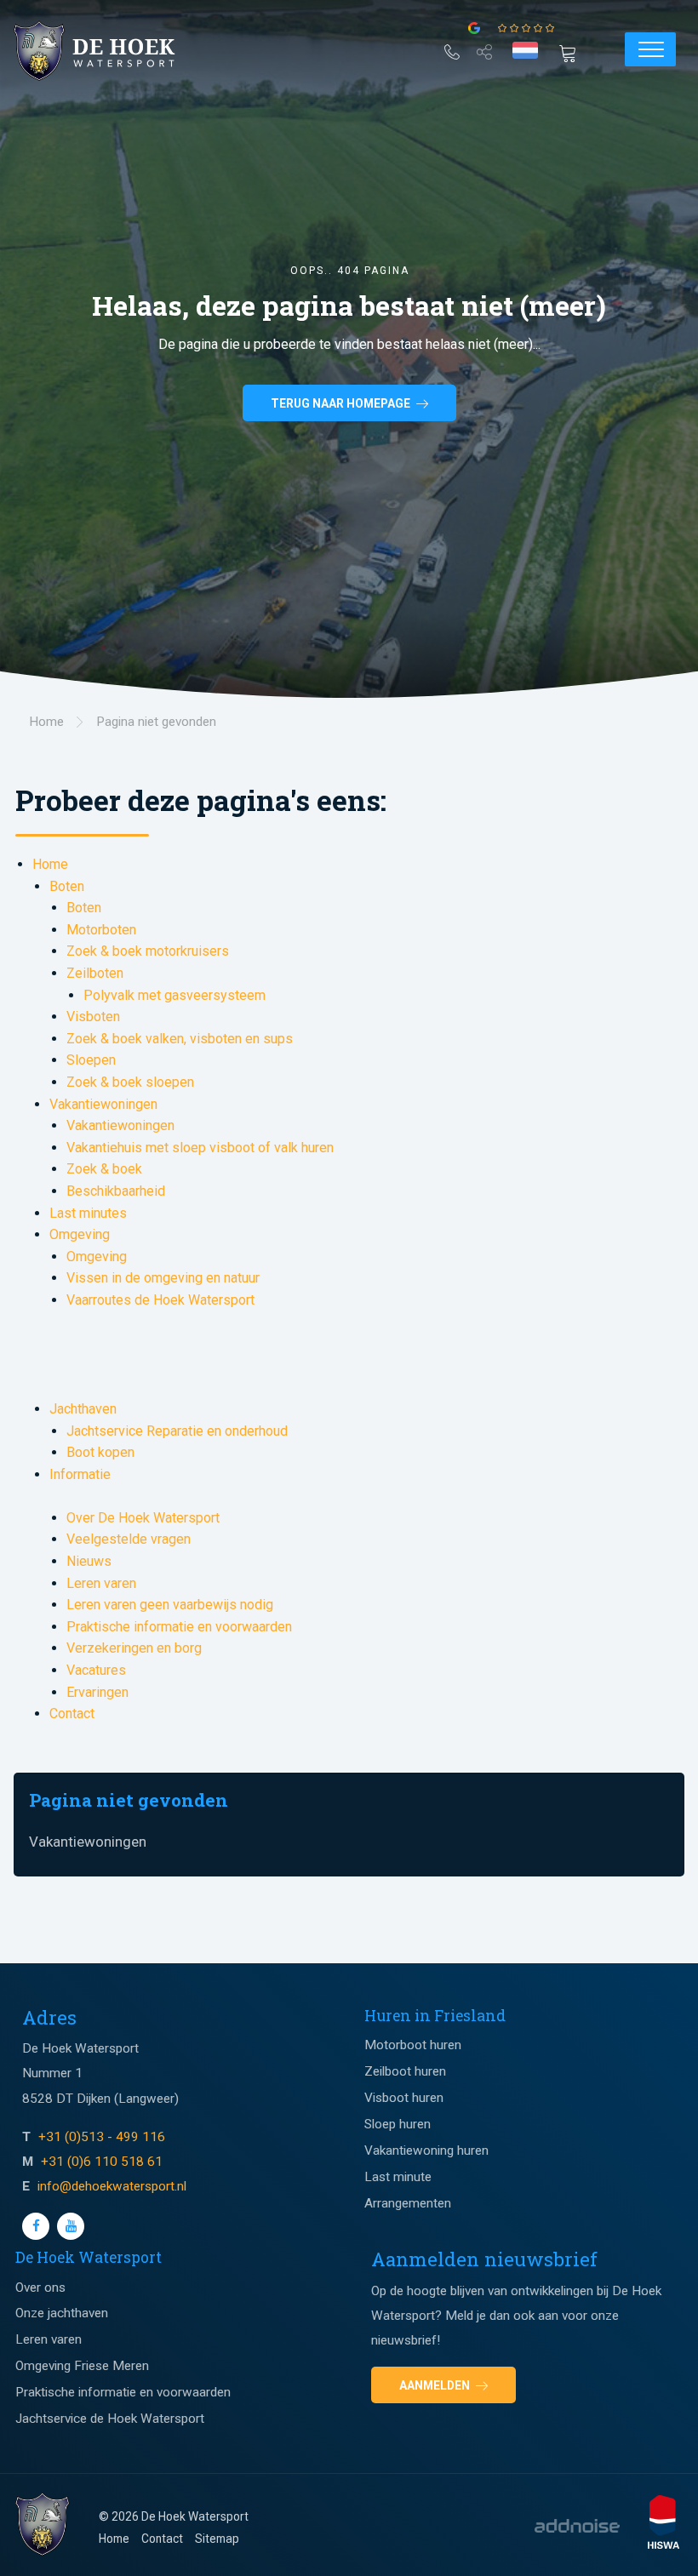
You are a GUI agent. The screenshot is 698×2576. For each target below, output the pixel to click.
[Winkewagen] (573, 52)
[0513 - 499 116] (452, 49)
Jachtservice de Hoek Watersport (110, 2419)
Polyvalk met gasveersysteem (174, 995)
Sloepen (91, 1060)
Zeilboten (95, 973)
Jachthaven (83, 1409)
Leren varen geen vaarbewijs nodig (170, 1605)
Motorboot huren (413, 2045)
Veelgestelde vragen (129, 1539)
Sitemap (217, 2539)
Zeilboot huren (405, 2071)
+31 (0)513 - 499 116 (102, 2137)
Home (50, 864)
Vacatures (96, 1670)
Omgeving (80, 1234)
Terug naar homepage (342, 403)
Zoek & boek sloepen (130, 1082)
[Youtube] (71, 2226)
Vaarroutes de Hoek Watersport (160, 1300)
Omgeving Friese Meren (82, 2366)
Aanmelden (436, 2385)
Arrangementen (408, 2203)
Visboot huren (404, 2098)
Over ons (40, 2288)
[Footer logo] (43, 2525)
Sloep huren (398, 2124)
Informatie (80, 1474)
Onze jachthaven (62, 2313)
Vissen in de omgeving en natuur (163, 1278)
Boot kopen (100, 1452)
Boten (67, 886)
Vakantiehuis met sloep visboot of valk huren (200, 1148)
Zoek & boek (104, 1169)
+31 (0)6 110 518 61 (102, 2162)
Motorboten (101, 930)
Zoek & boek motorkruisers (148, 951)
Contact (72, 1714)
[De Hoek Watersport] (107, 51)
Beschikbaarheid (116, 1191)
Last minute (398, 2177)
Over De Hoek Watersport (143, 1518)
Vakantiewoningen (103, 1104)
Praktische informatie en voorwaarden (179, 1627)
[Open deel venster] (484, 49)
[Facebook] (36, 2226)
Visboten (93, 1017)
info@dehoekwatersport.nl (112, 2186)
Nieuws (89, 1561)
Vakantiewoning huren (426, 2150)
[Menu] (650, 49)
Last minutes (88, 1213)
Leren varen (101, 1583)
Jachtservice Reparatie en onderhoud (177, 1431)
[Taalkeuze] (525, 50)
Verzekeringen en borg (134, 1648)
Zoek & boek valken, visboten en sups (180, 1039)
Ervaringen (97, 1692)
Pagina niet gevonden (129, 1800)
